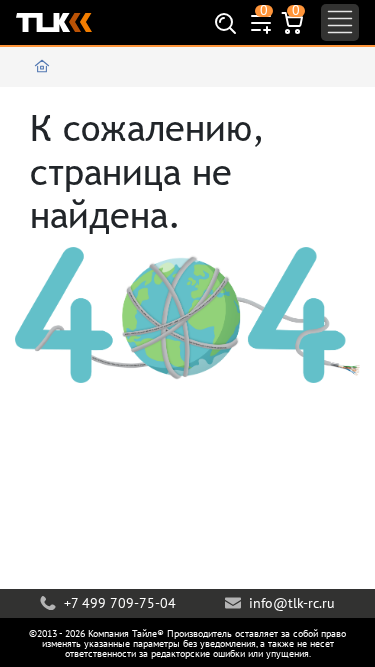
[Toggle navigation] (340, 22)
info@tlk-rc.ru (290, 603)
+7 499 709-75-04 (118, 603)
